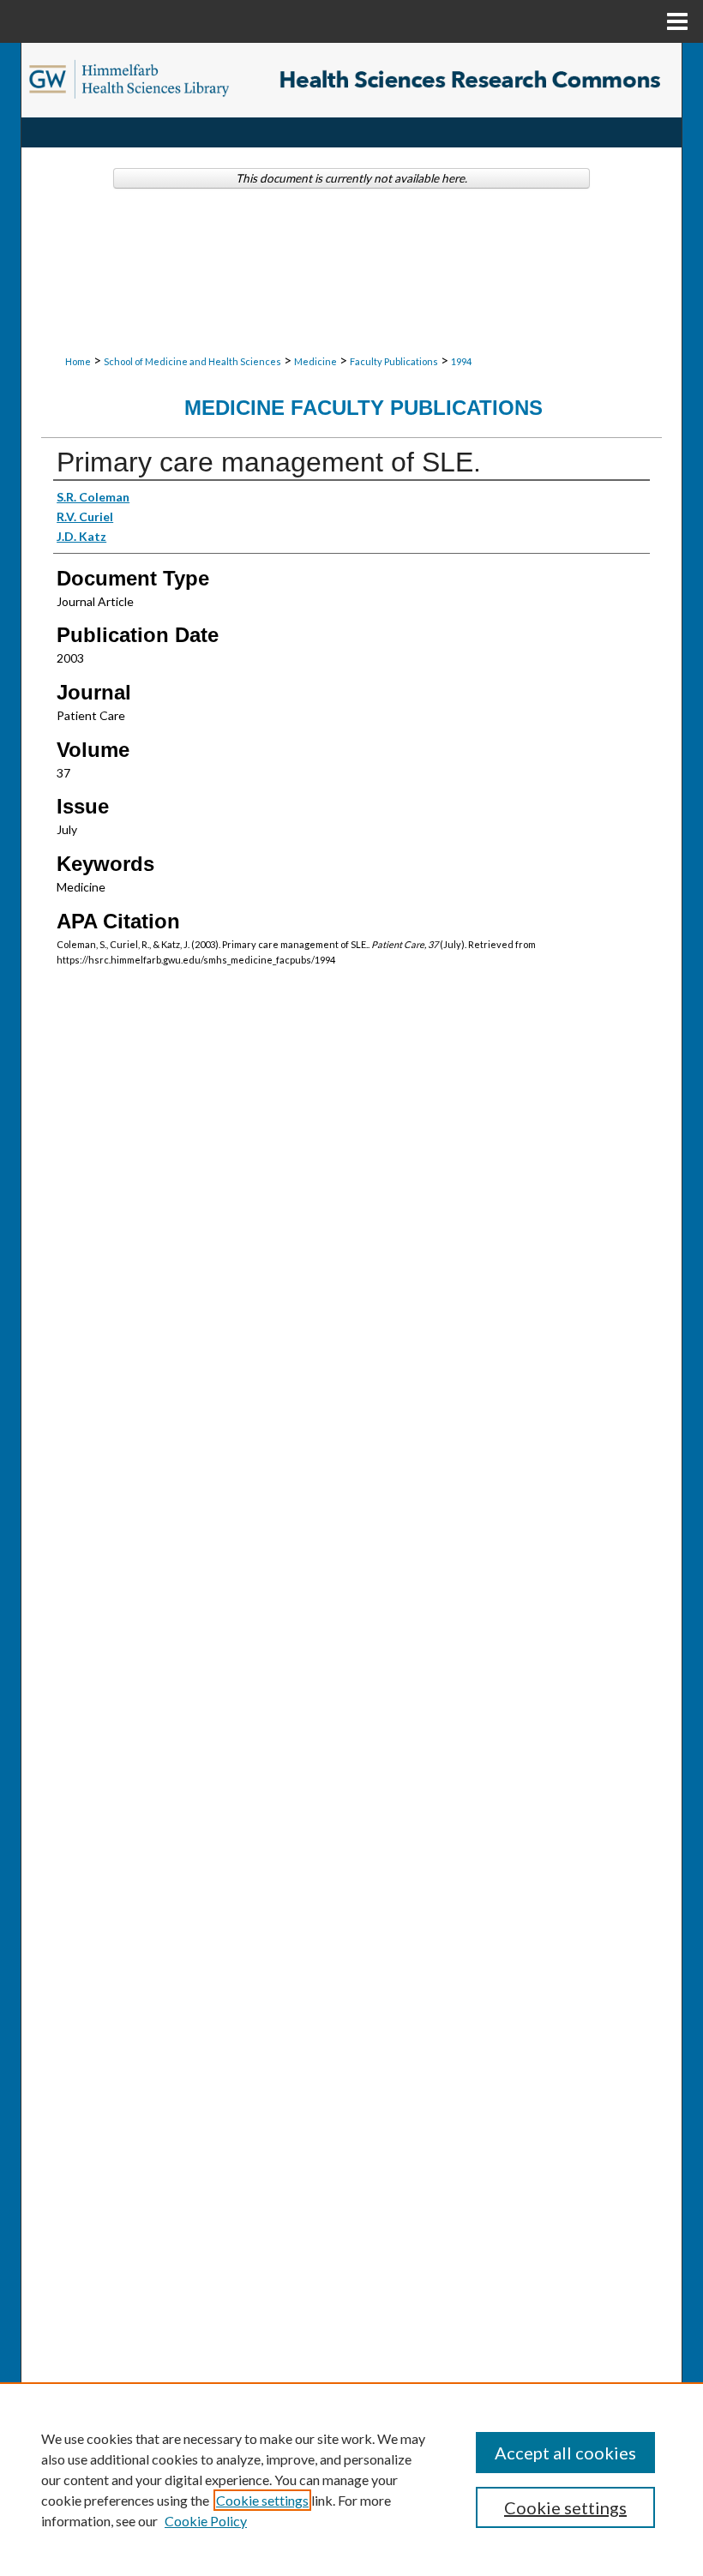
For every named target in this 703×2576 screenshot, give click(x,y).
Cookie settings (262, 2500)
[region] (351, 2479)
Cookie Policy (206, 2521)
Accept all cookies (565, 2453)
